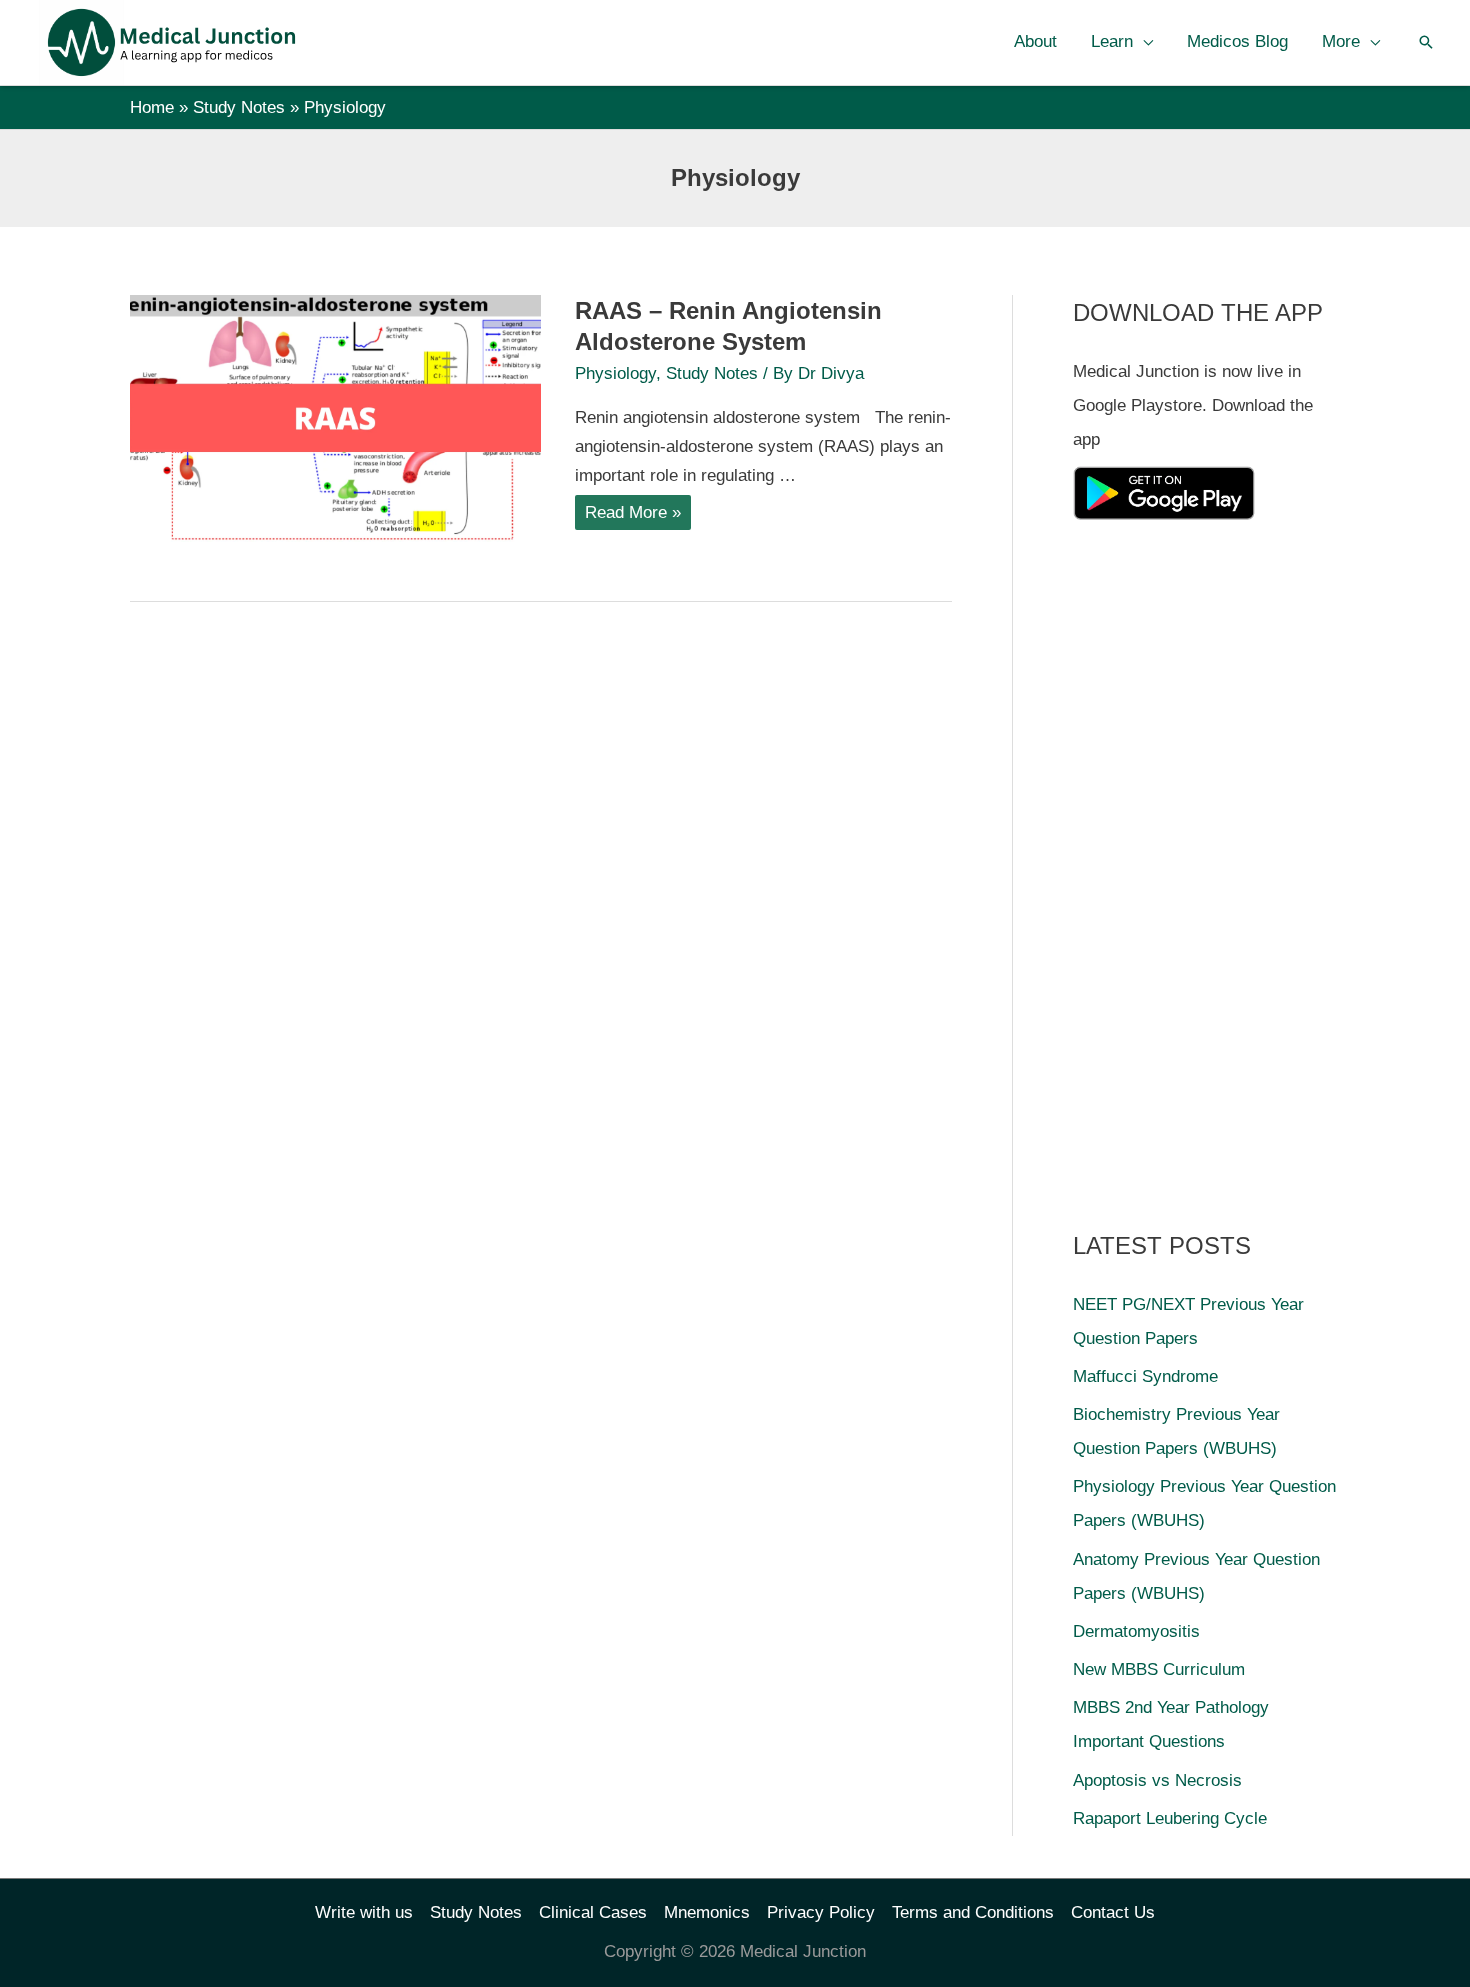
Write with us (364, 1912)
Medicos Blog (1237, 41)
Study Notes (712, 373)
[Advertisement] (1223, 868)
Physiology (615, 373)
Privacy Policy (821, 1912)
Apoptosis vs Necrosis (1157, 1780)
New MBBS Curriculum (1159, 1669)
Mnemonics (707, 1912)
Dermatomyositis (1136, 1631)
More (1341, 41)
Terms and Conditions (973, 1912)
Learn (1112, 41)
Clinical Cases (593, 1912)
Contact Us (1113, 1912)
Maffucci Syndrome (1145, 1376)
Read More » (632, 516)
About (1035, 41)
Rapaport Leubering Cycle (1170, 1818)
